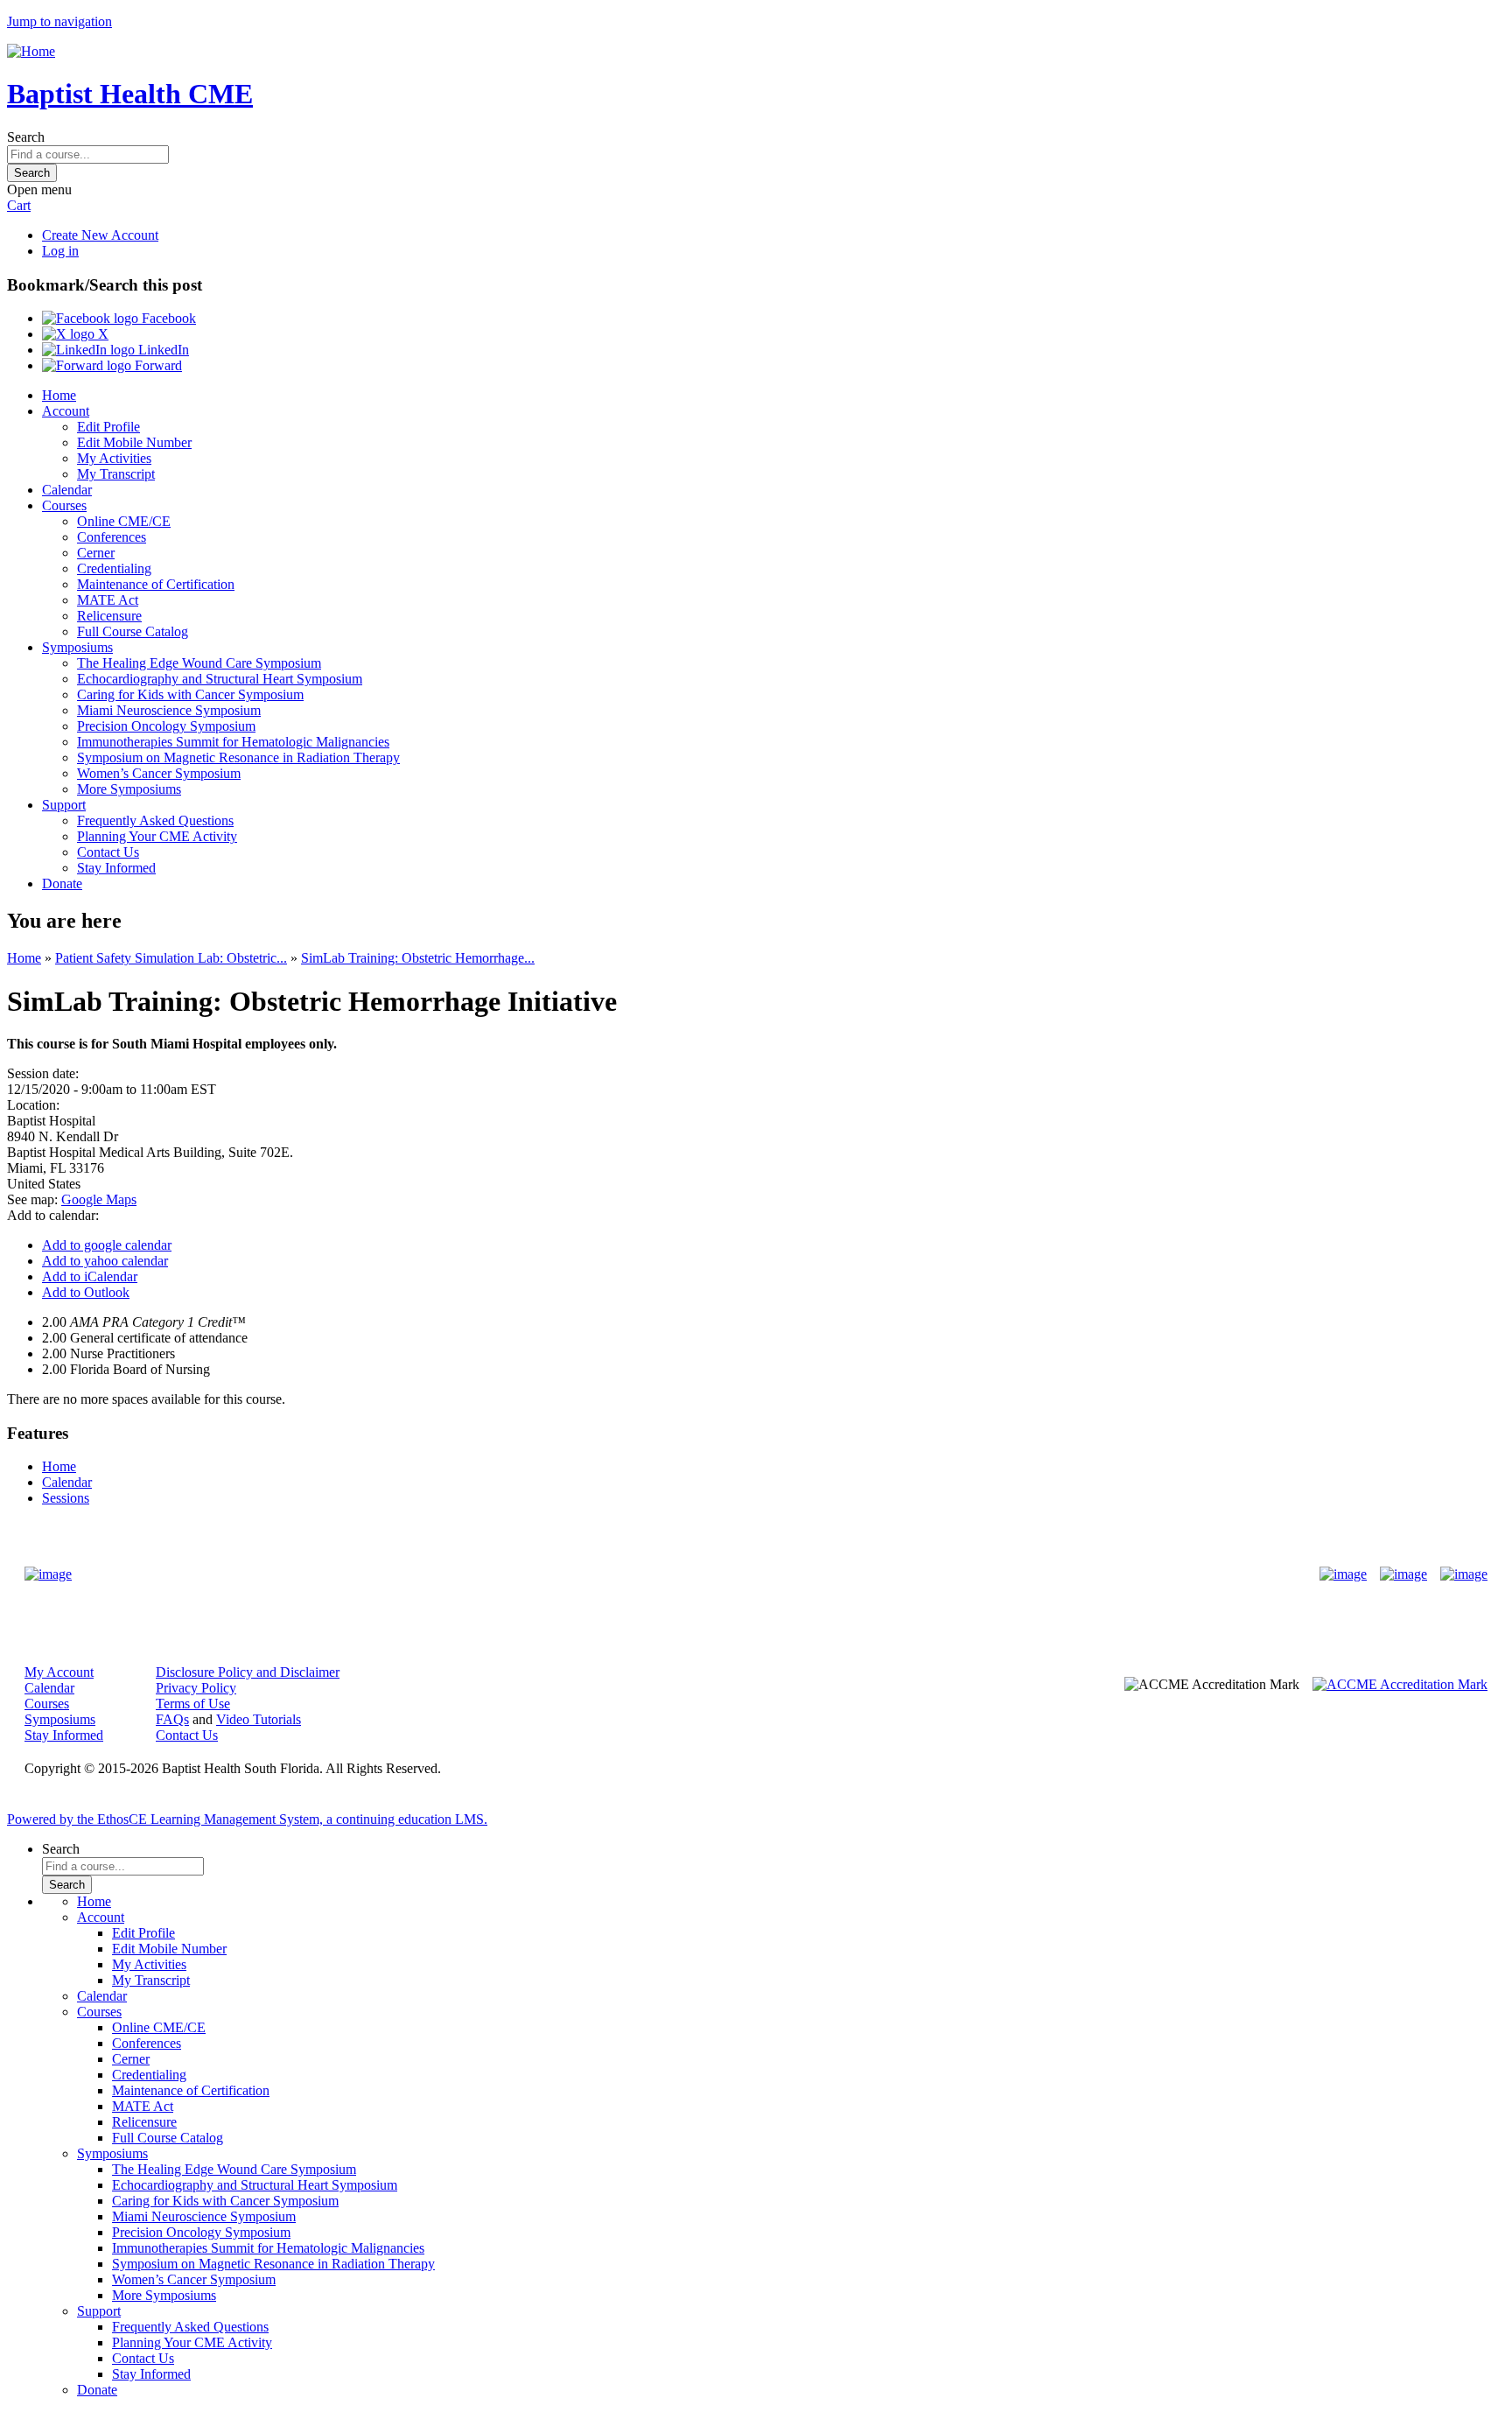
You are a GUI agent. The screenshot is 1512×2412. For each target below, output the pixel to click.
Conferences (112, 537)
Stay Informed (116, 868)
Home (59, 395)
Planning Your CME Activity (157, 836)
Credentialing (114, 568)
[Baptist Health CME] (48, 1574)
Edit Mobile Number (134, 442)
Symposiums (77, 647)
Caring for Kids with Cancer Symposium (190, 694)
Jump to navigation (59, 21)
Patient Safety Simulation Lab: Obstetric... (171, 958)
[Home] (31, 51)
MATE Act (108, 600)
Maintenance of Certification (156, 584)
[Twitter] (1403, 1574)
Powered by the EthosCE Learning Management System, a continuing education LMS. (247, 1819)
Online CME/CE (124, 521)
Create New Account (100, 235)
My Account (59, 1672)
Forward (157, 365)
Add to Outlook (86, 1292)
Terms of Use (193, 1704)
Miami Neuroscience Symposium (169, 710)
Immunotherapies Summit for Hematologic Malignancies (233, 742)
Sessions (66, 1498)
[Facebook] (1343, 1574)
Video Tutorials (259, 1719)
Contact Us (108, 852)
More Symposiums (129, 789)
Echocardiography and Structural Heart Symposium (220, 679)
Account (66, 411)
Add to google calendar (107, 1245)
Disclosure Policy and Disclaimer (248, 1672)
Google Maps (99, 1199)
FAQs (172, 1719)
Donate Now (701, 1574)
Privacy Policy (196, 1688)
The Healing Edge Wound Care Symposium (199, 663)
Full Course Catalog (133, 631)
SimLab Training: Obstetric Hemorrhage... (418, 958)
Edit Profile (108, 427)
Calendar (67, 490)
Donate (62, 883)
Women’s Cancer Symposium (159, 773)
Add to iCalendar (90, 1276)
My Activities (114, 458)
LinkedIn (162, 350)
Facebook (167, 318)
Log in (60, 251)
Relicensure (109, 616)
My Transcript (116, 474)
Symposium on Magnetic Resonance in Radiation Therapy (238, 757)
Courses (64, 505)
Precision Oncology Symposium (166, 726)
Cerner (96, 553)
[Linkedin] (1464, 1574)
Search (26, 137)
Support (64, 805)
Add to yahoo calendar (105, 1261)
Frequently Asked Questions (155, 820)
